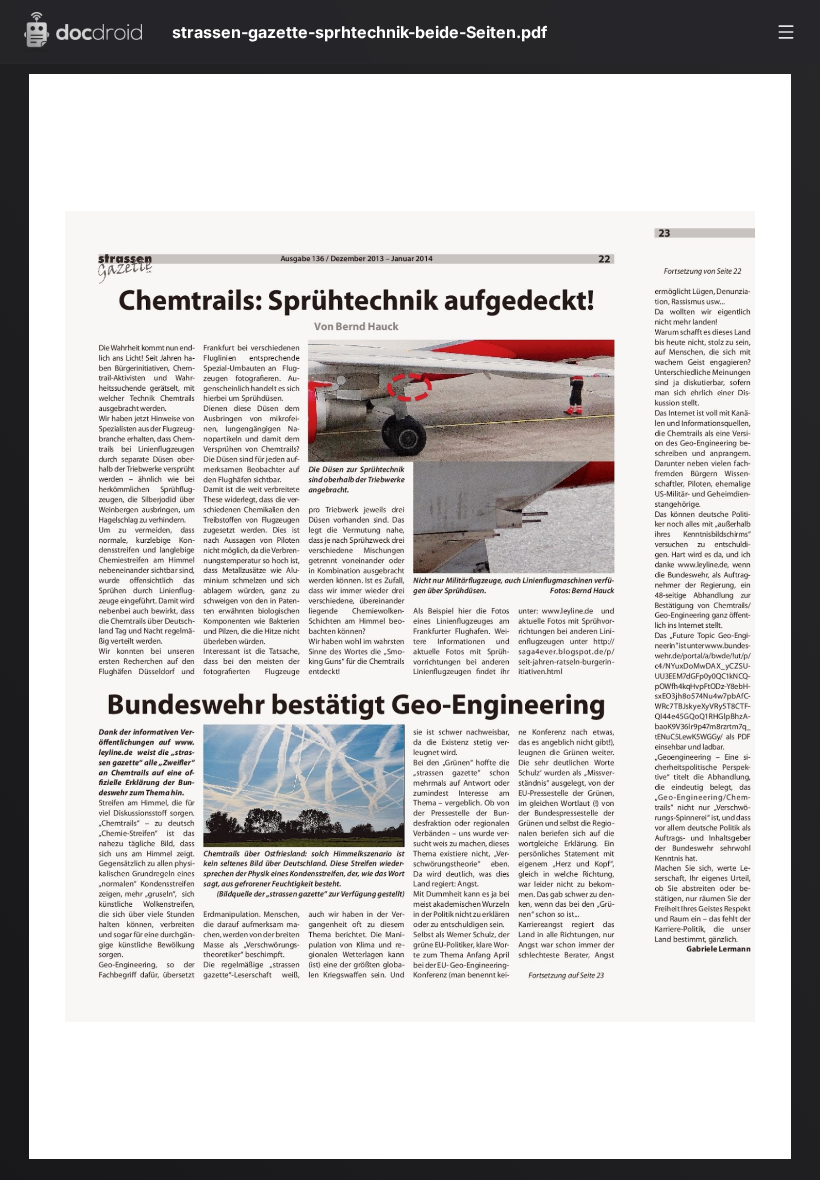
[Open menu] (786, 32)
